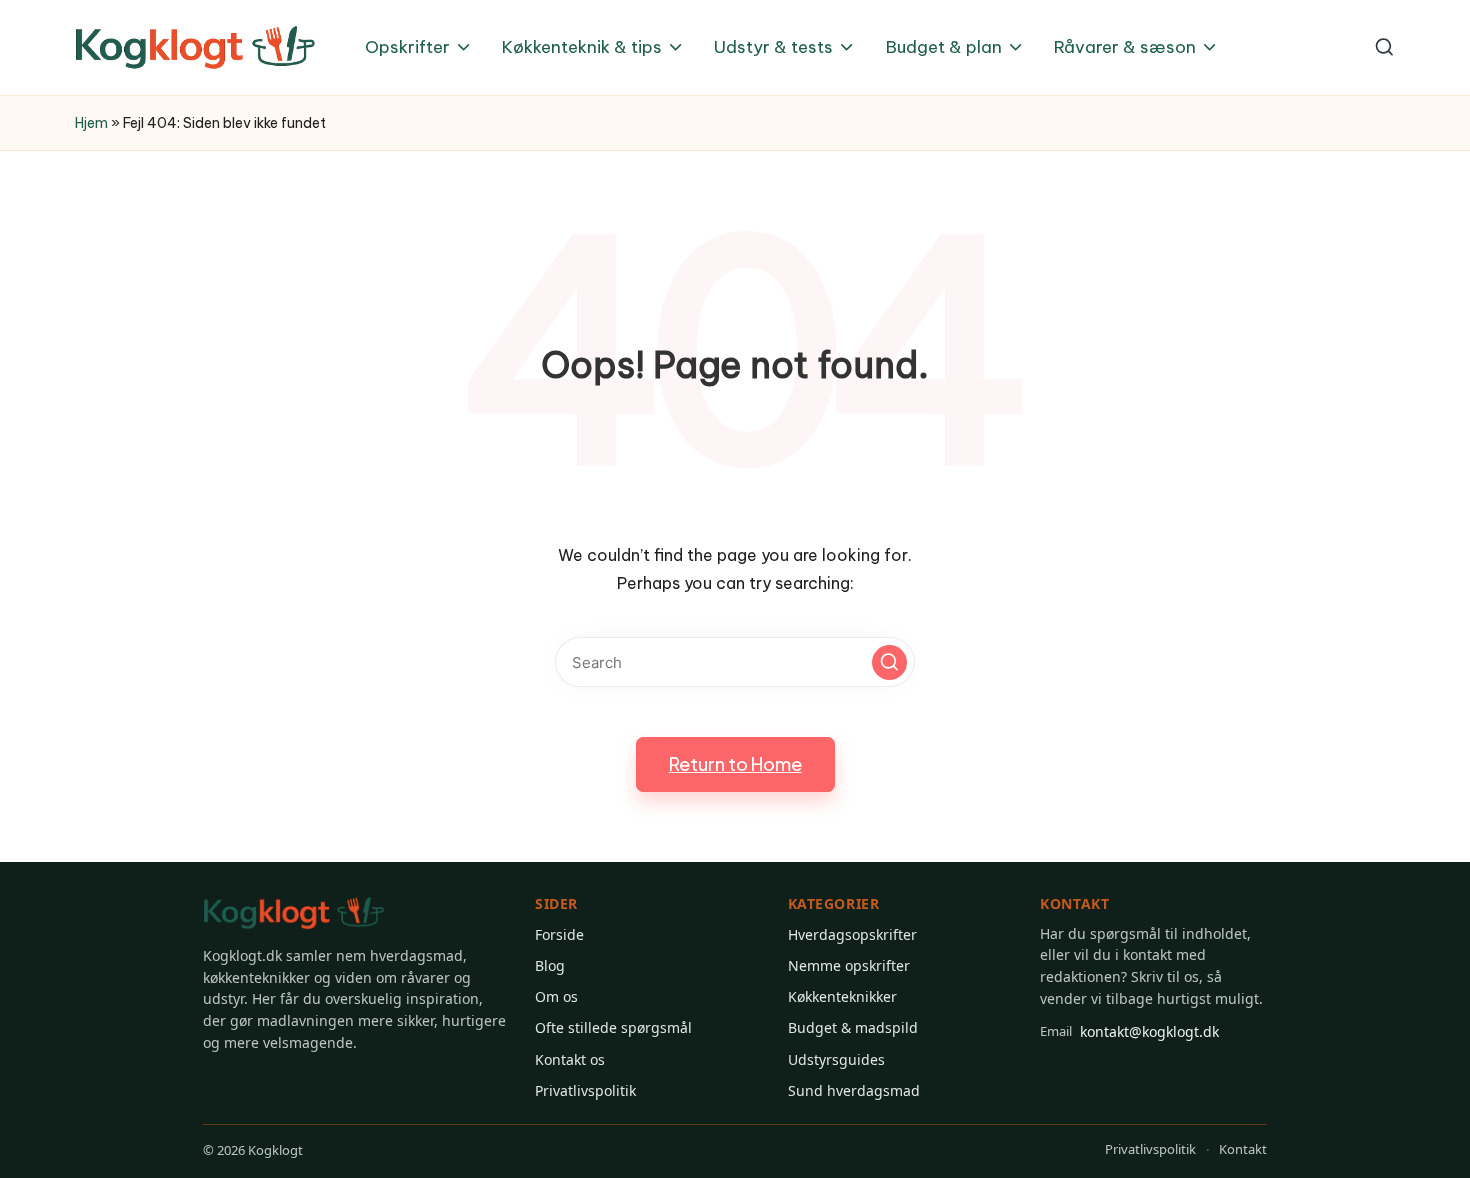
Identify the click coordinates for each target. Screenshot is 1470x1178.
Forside (559, 934)
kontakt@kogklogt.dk (1129, 1031)
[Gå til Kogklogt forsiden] (294, 913)
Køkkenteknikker (842, 996)
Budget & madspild (853, 1027)
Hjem (91, 123)
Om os (556, 996)
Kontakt (1243, 1149)
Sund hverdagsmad (854, 1090)
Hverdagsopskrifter (852, 934)
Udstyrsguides (836, 1059)
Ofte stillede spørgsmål (613, 1027)
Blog (550, 965)
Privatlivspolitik (585, 1090)
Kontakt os (570, 1059)
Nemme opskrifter (849, 965)
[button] (889, 662)
